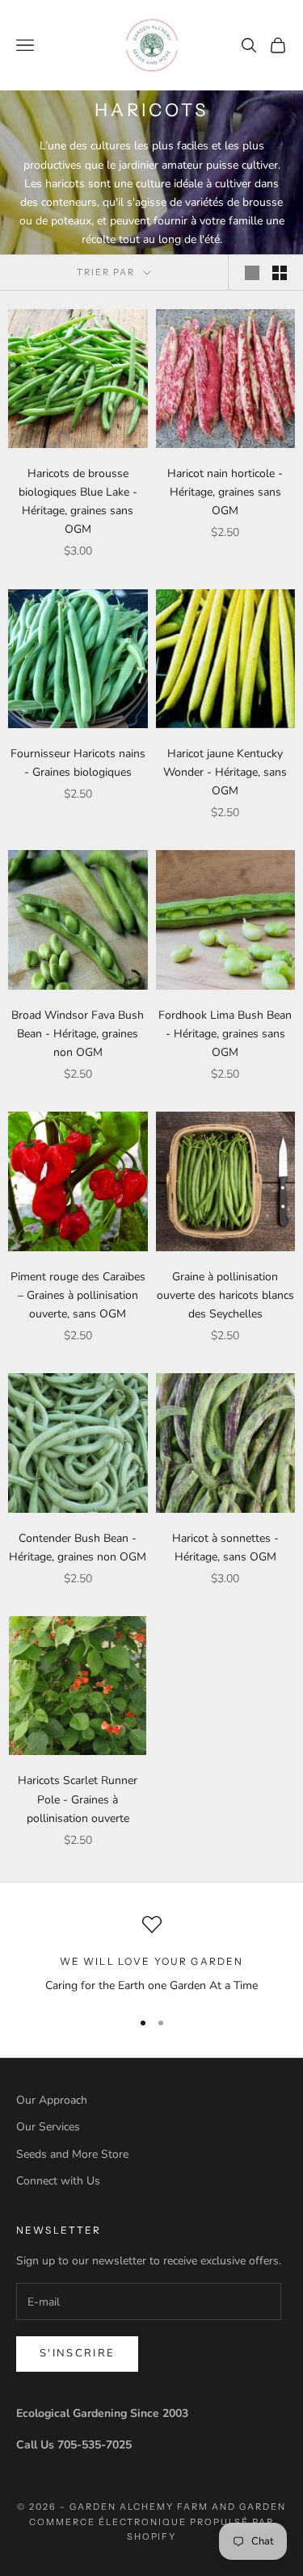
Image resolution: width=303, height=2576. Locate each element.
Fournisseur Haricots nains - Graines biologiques (78, 763)
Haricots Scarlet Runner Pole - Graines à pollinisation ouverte (78, 1799)
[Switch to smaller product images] (280, 273)
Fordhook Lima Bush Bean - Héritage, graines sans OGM (225, 1034)
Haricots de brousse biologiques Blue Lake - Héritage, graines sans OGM (78, 501)
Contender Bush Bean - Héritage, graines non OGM (78, 1548)
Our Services (48, 2127)
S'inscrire (77, 2353)
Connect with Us (58, 2181)
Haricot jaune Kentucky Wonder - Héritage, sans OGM (225, 772)
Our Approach (52, 2100)
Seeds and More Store (72, 2154)
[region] (151, 1955)
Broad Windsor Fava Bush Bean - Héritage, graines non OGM (78, 1034)
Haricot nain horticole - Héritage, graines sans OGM (225, 492)
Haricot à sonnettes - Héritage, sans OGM (225, 1548)
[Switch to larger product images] (252, 273)
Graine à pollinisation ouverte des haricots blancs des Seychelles (225, 1295)
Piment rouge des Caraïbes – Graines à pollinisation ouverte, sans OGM (78, 1295)
